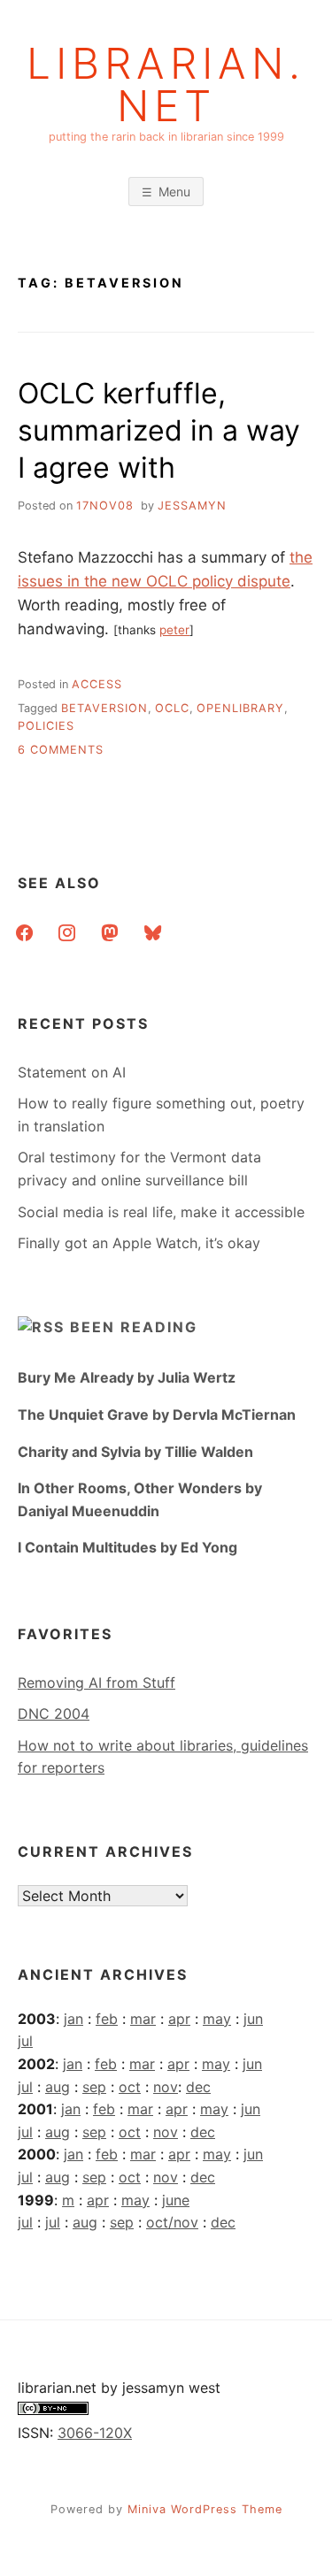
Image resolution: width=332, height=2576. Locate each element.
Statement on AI (72, 1072)
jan (73, 2019)
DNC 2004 (54, 1713)
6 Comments (61, 750)
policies (46, 726)
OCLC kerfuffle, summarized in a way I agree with (159, 430)
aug (58, 2087)
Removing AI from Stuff (97, 1683)
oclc (172, 708)
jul (25, 2041)
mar (143, 2019)
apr (179, 2019)
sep (94, 2087)
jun (253, 2019)
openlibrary (240, 708)
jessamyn (192, 506)
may (217, 2019)
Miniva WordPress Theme (205, 2509)
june (176, 2200)
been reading (134, 1327)
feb (107, 2019)
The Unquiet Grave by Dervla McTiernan (157, 1414)
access (97, 684)
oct (130, 2087)
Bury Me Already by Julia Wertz (127, 1377)
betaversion (104, 708)
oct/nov (172, 2222)
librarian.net (166, 85)
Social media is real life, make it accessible (161, 1212)
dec (198, 2087)
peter (174, 630)
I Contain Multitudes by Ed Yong (127, 1547)
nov (166, 2087)
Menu (174, 192)
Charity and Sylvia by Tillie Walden (135, 1452)
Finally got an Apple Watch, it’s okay (139, 1243)
